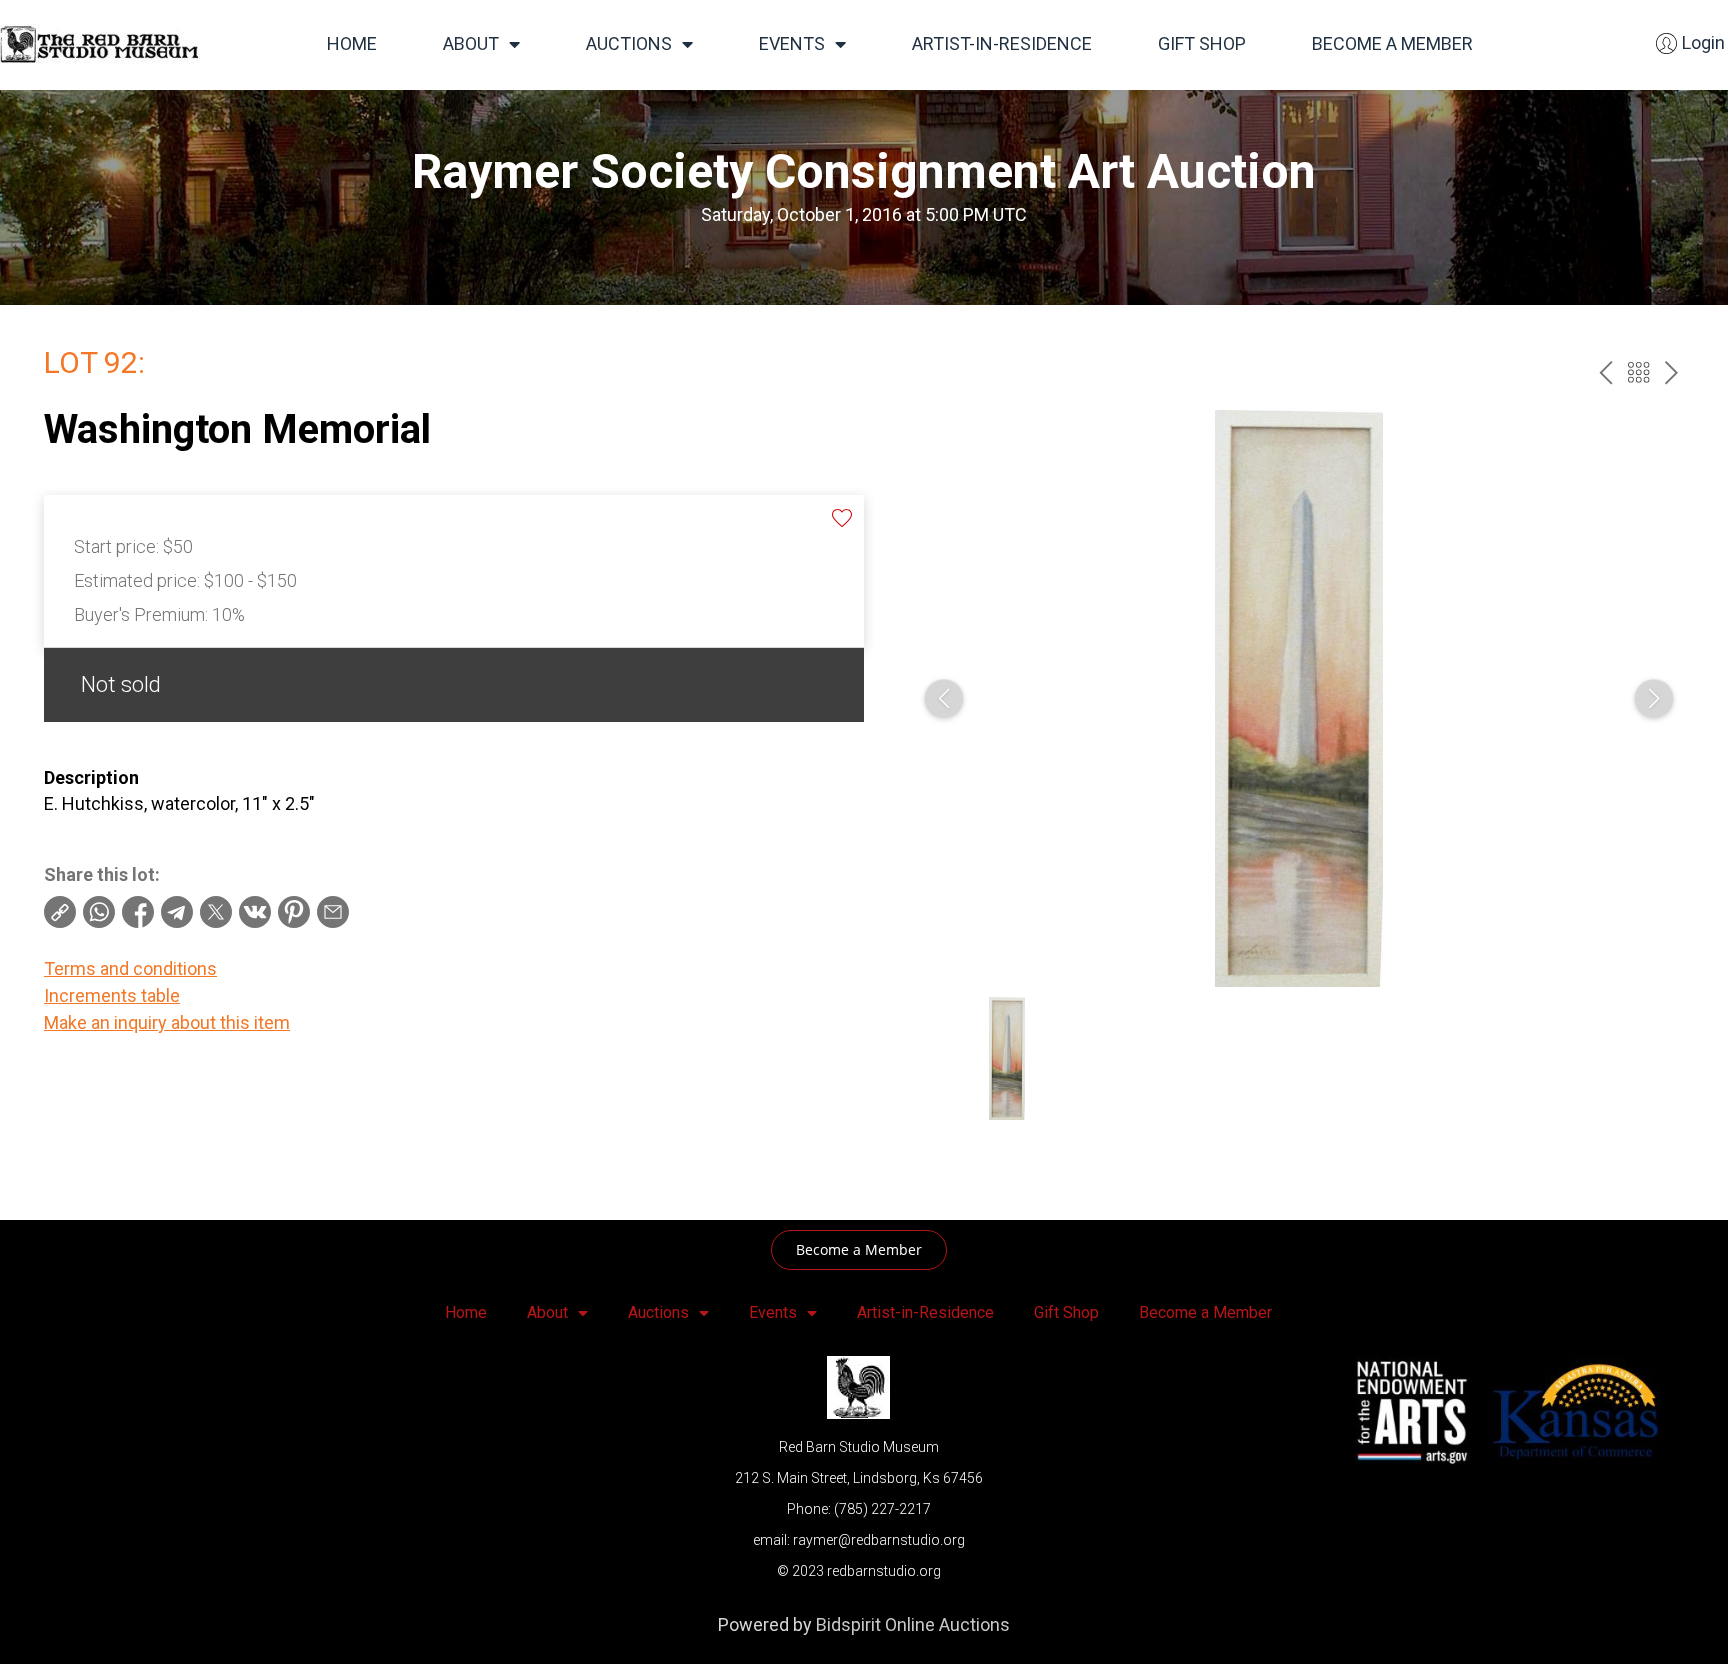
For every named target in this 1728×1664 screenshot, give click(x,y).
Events (792, 43)
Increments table (112, 995)
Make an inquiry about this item (167, 1022)
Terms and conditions (130, 968)
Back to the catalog (1638, 372)
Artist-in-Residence (1002, 43)
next (1671, 372)
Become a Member (1392, 43)
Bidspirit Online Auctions (913, 1624)
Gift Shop (1202, 43)
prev (1605, 372)
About (471, 43)
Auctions (629, 43)
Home (352, 43)
